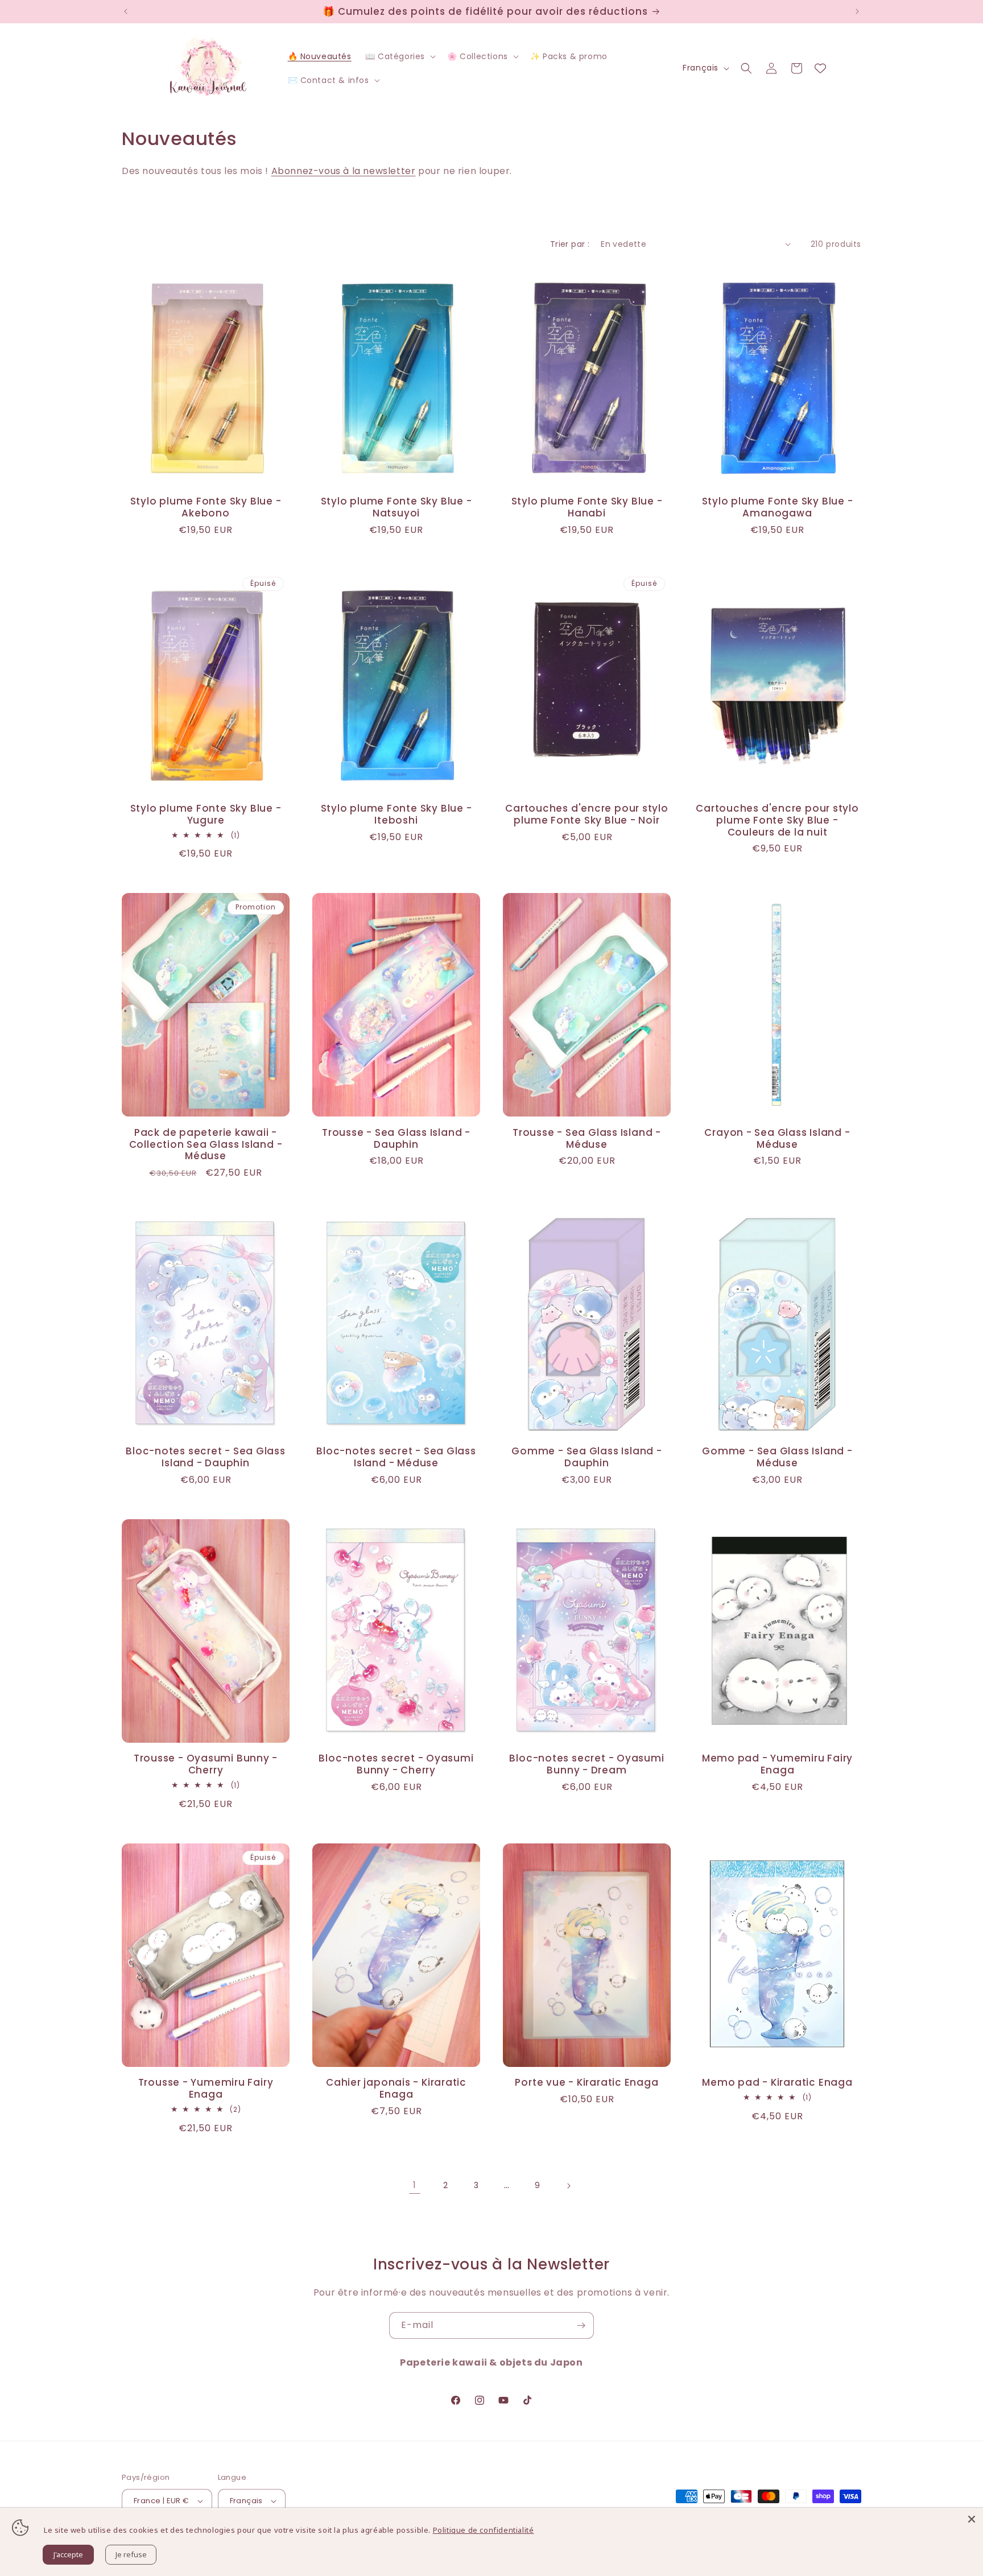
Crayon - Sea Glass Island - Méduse (777, 1139)
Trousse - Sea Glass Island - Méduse (587, 1139)
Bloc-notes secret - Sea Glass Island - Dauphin (206, 1457)
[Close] (972, 2519)
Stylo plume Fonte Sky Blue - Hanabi (587, 507)
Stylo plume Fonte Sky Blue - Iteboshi (396, 814)
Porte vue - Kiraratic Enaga (587, 2083)
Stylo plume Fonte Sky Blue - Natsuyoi (396, 507)
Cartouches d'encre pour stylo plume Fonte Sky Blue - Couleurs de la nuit (777, 820)
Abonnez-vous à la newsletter (344, 171)
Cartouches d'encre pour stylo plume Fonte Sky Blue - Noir (587, 814)
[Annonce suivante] (857, 11)
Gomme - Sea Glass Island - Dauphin (587, 1457)
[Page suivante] (568, 2186)
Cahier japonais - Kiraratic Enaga (396, 2089)
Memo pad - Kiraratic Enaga (777, 2083)
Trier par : (570, 244)
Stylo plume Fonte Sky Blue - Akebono (206, 507)
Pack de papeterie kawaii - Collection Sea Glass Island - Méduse (206, 1144)
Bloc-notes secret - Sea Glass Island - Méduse (396, 1457)
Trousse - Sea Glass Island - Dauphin (396, 1139)
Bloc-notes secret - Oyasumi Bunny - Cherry (396, 1764)
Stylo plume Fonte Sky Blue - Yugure (206, 814)
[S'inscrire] (581, 2325)
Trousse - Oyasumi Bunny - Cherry (206, 1764)
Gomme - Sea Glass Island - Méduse (777, 1457)
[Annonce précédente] (126, 11)
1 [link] (415, 2185)
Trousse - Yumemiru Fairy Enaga (206, 2089)
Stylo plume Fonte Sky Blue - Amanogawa (778, 507)
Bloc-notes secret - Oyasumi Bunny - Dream (587, 1764)
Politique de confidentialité (484, 2530)
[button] (399, 56)
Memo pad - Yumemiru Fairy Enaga (778, 1764)
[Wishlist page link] (820, 68)
